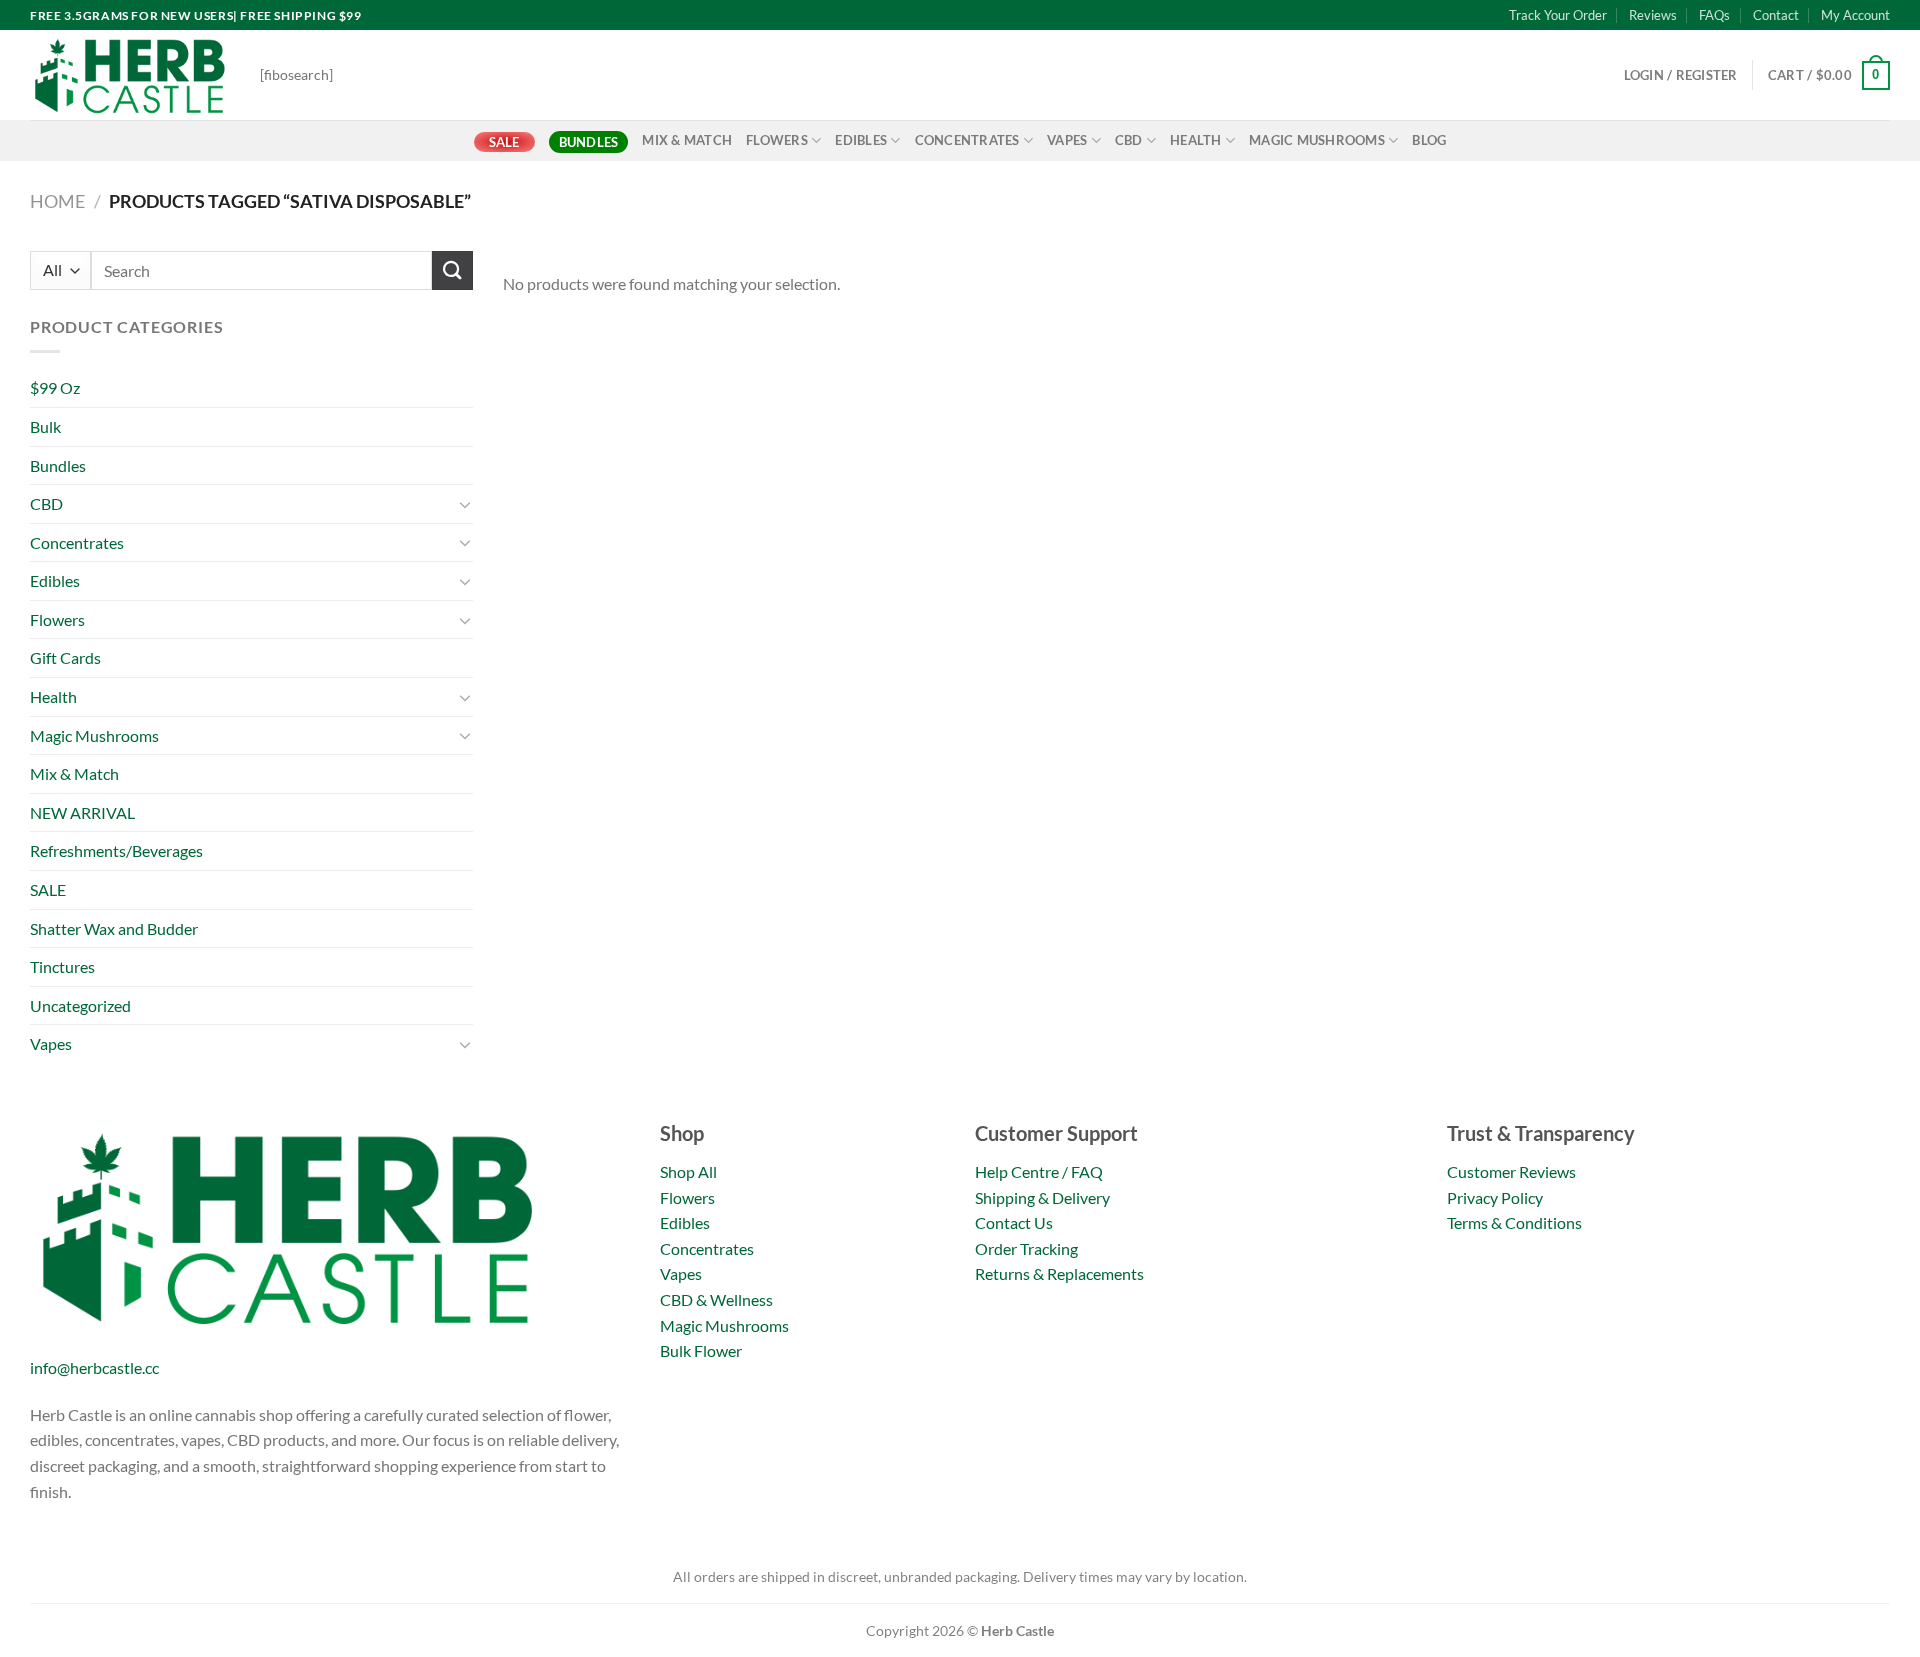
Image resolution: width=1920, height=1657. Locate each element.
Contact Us (1014, 1222)
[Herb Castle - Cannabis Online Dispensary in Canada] (130, 75)
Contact (1776, 15)
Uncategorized (80, 1005)
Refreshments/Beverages (116, 850)
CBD (1129, 140)
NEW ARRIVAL (82, 812)
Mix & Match (687, 140)
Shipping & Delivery (1042, 1197)
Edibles (861, 140)
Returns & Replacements (1059, 1273)
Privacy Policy (1495, 1197)
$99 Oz (55, 387)
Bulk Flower (701, 1350)
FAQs (1714, 15)
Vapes (1067, 140)
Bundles (589, 142)
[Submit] (452, 270)
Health (1196, 140)
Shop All (688, 1171)
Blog (1429, 140)
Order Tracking (1026, 1248)
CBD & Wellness (716, 1299)
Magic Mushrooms (1317, 140)
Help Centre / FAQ (1039, 1171)
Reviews (1653, 15)
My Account (1855, 15)
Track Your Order (1558, 15)
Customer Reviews (1511, 1171)
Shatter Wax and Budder (114, 928)
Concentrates (967, 140)
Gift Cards (65, 657)
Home (57, 201)
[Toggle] (465, 504)
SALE (504, 142)
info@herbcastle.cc (94, 1367)
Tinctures (62, 966)
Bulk (45, 426)
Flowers (777, 140)
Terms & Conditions (1514, 1222)
